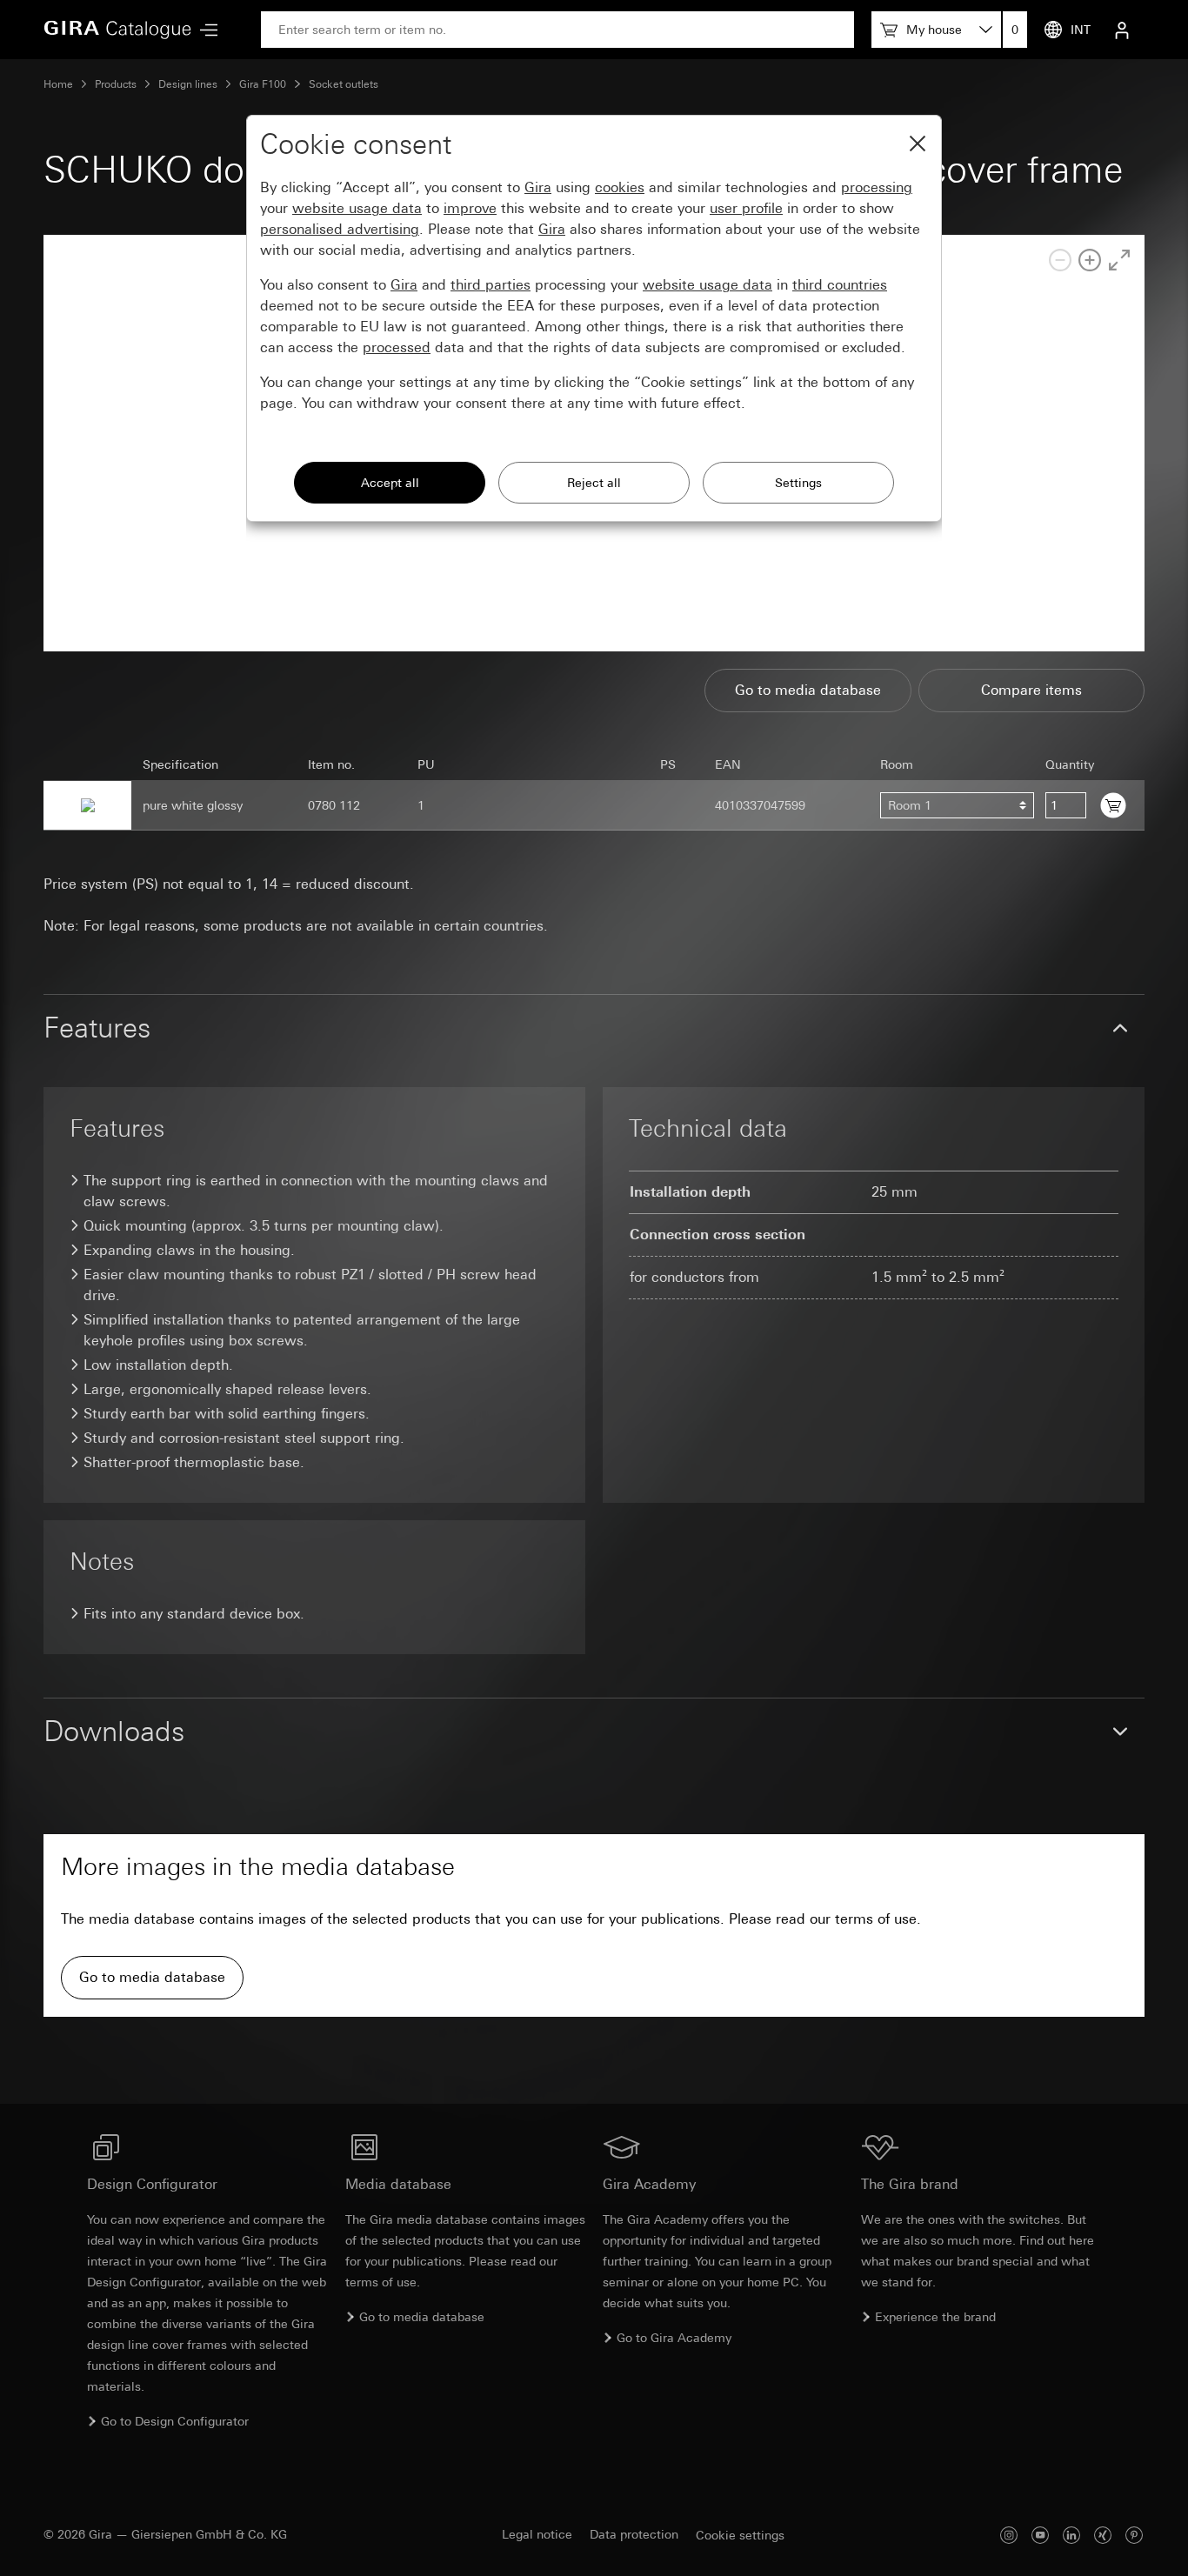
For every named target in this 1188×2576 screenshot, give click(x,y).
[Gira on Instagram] (1009, 2535)
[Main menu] (204, 30)
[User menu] (1122, 30)
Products (116, 84)
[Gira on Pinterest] (1134, 2535)
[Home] (117, 30)
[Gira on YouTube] (1040, 2535)
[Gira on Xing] (1103, 2535)
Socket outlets (344, 84)
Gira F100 (263, 84)
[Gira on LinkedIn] (1071, 2535)
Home (58, 84)
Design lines (188, 84)
